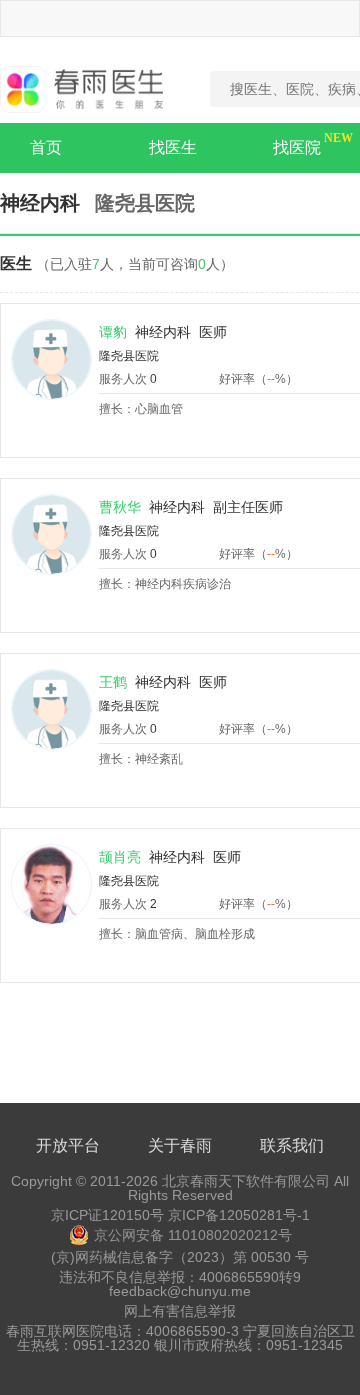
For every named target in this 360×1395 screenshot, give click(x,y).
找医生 (173, 147)
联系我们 (292, 1145)
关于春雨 (180, 1145)
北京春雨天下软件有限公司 (246, 1181)
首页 (46, 147)
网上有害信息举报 (180, 1311)
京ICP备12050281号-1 (239, 1215)
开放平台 (68, 1145)
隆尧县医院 (129, 356)
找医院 (297, 147)
